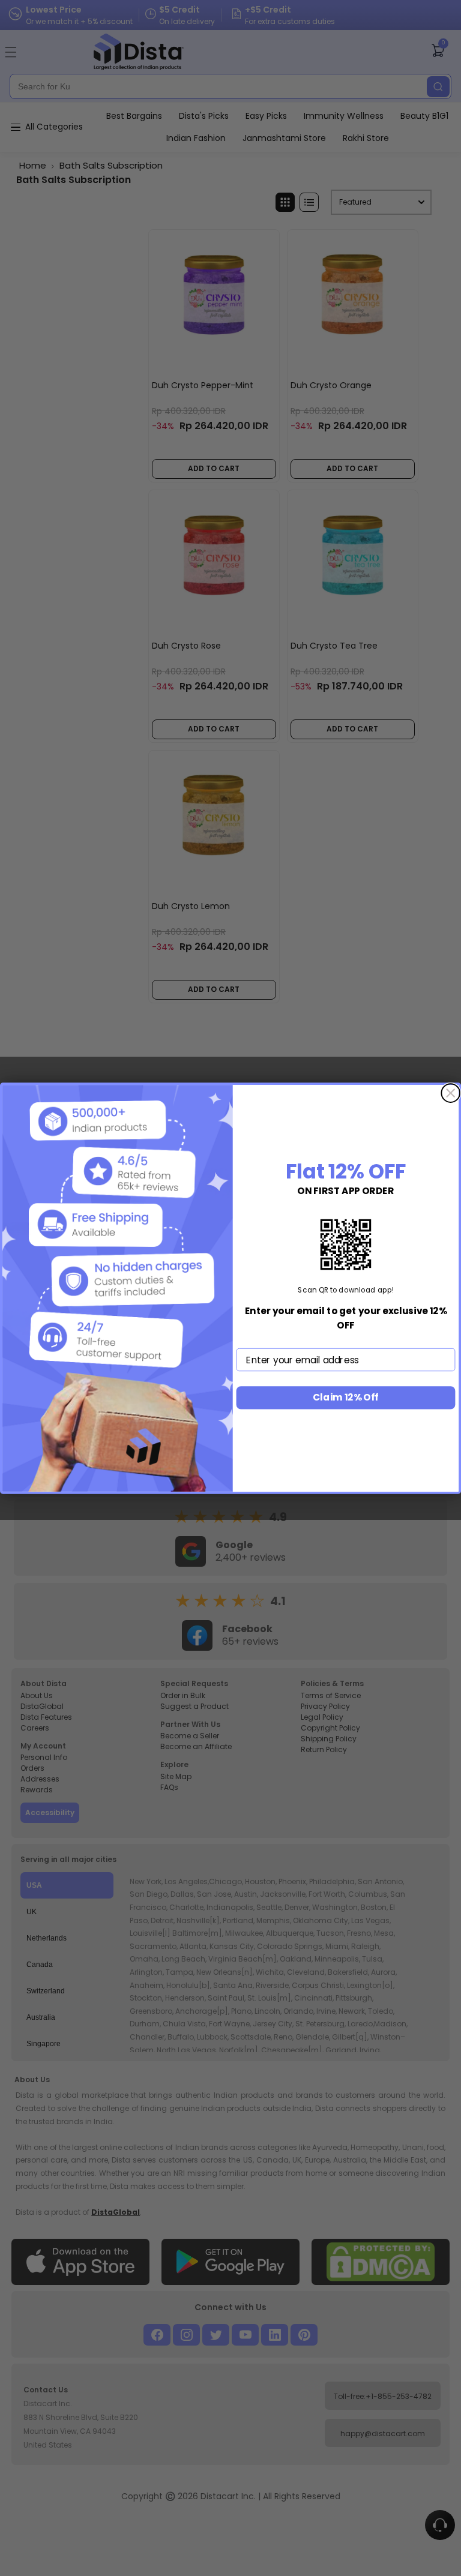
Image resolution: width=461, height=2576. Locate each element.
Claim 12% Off (346, 1397)
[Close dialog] (450, 1093)
